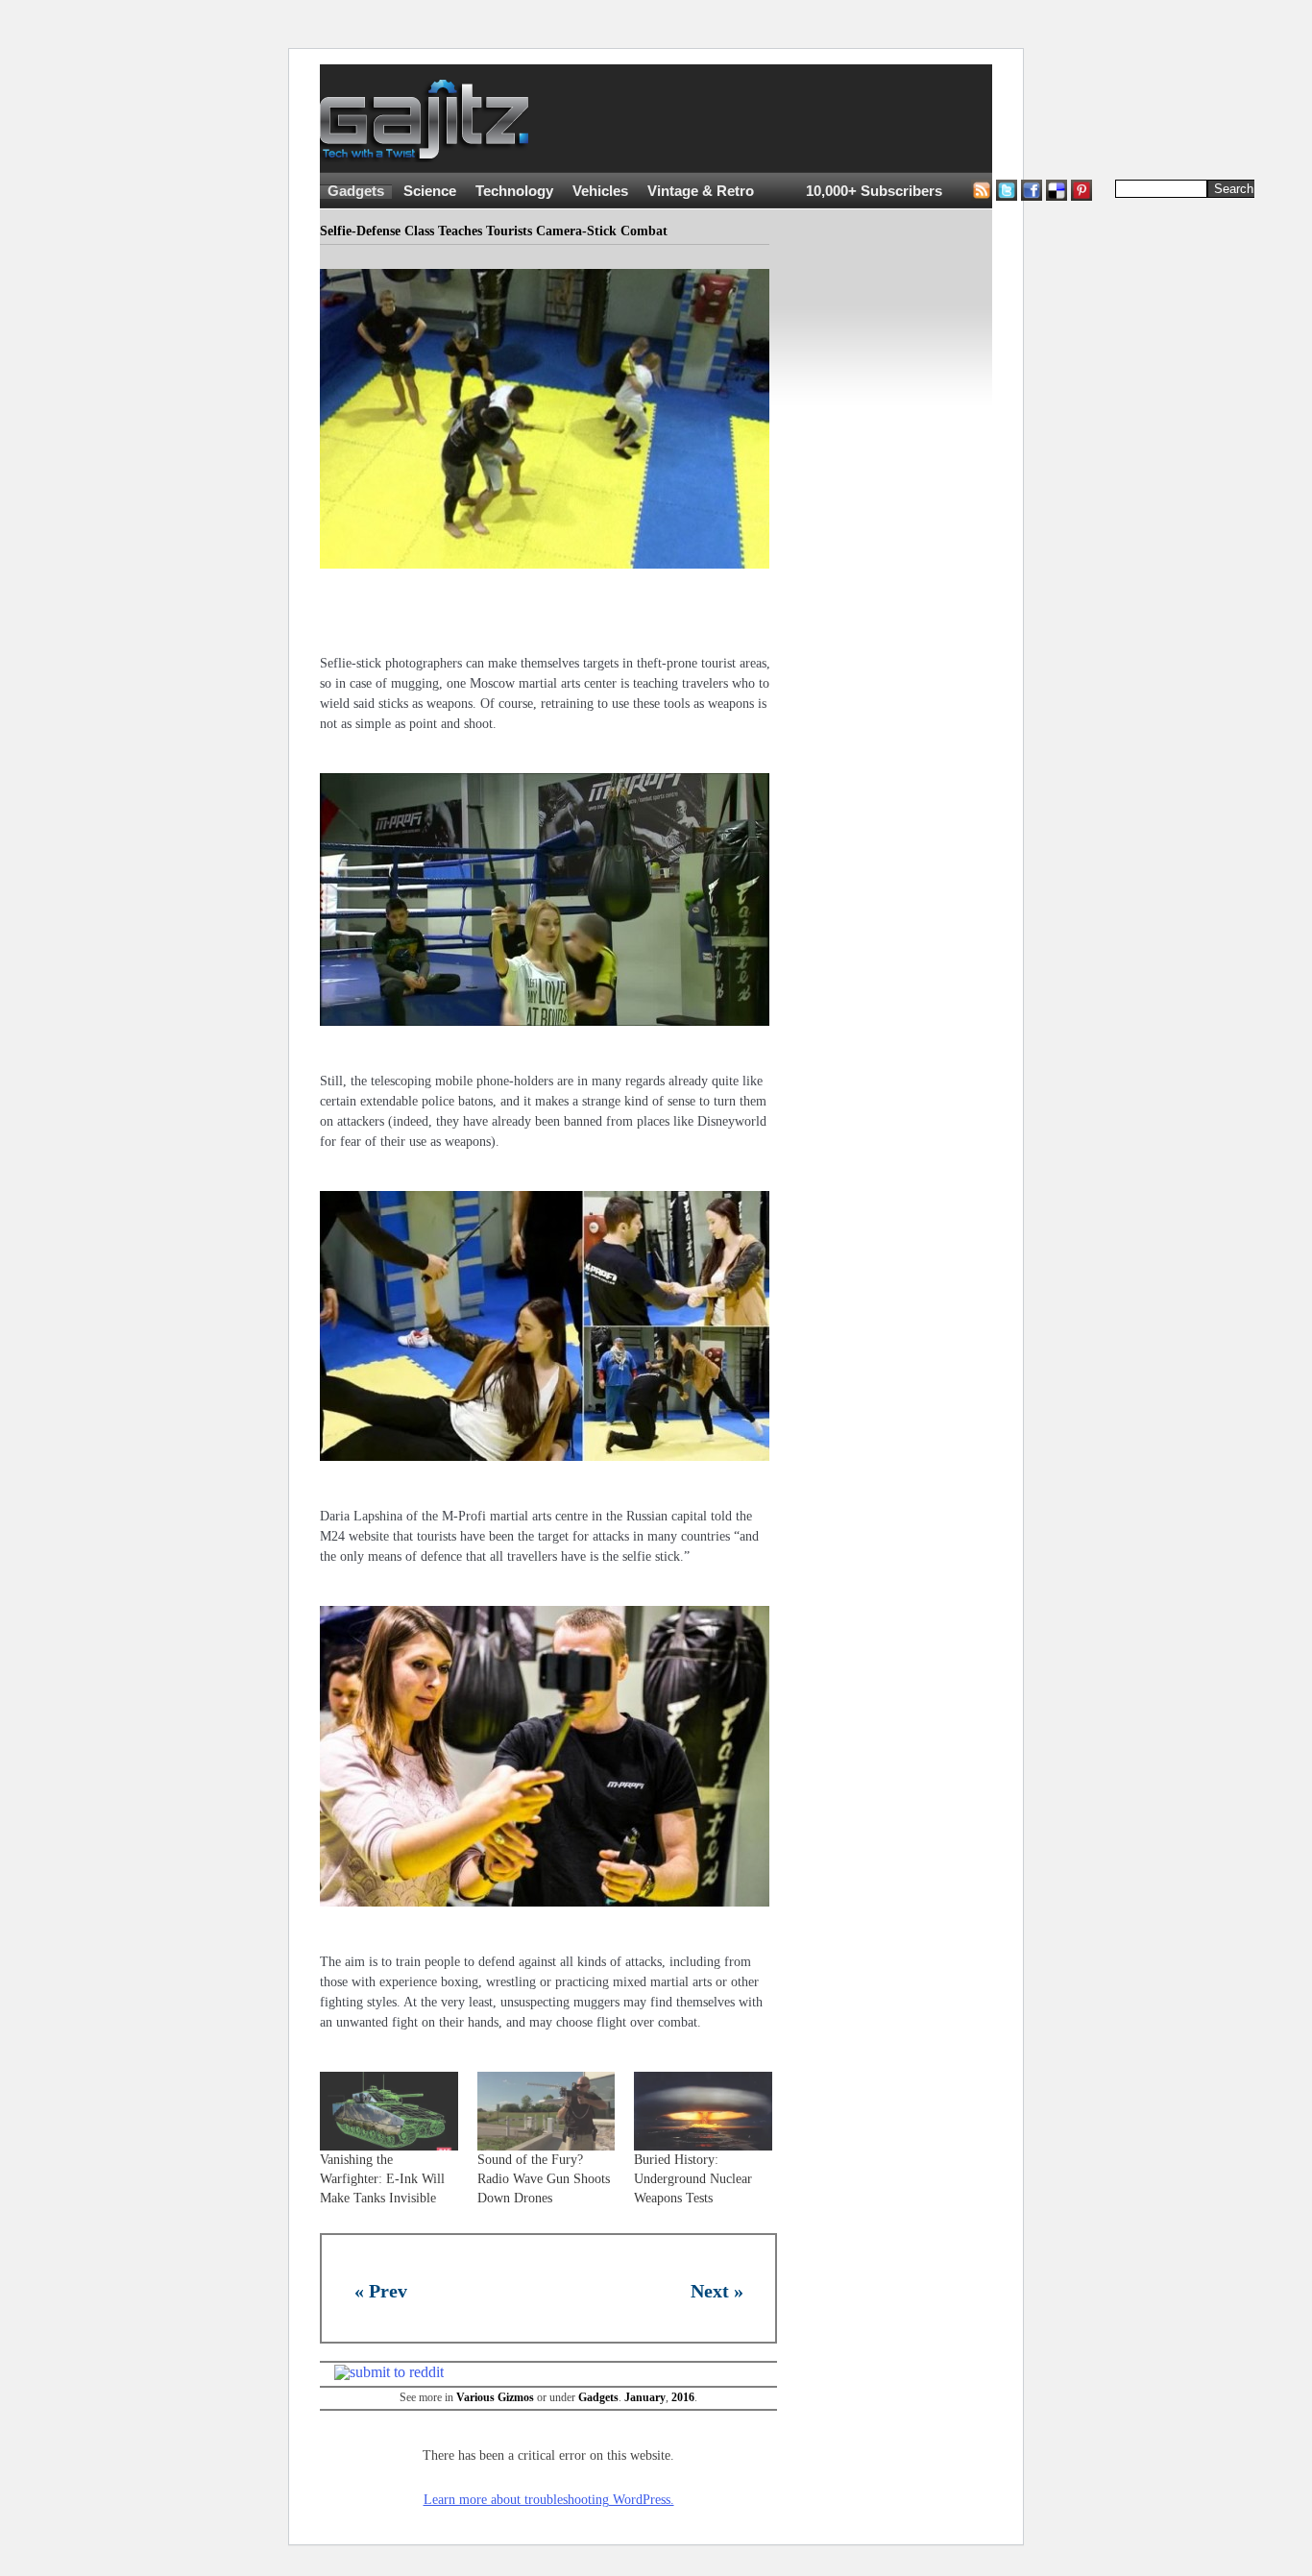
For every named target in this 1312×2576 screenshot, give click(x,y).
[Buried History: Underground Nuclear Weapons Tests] (703, 2111)
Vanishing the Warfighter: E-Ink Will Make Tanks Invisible (382, 2179)
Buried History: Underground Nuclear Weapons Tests (693, 2179)
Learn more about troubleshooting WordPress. (549, 2500)
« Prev (381, 2291)
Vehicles (600, 191)
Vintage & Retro (701, 191)
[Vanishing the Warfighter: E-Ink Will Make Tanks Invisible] (389, 2111)
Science (430, 191)
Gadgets (356, 191)
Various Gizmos (495, 2397)
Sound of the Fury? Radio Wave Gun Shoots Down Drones (544, 2179)
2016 (683, 2397)
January (645, 2397)
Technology (514, 191)
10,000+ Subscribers (874, 191)
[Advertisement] (906, 119)
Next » (717, 2291)
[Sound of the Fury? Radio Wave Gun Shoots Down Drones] (547, 2111)
